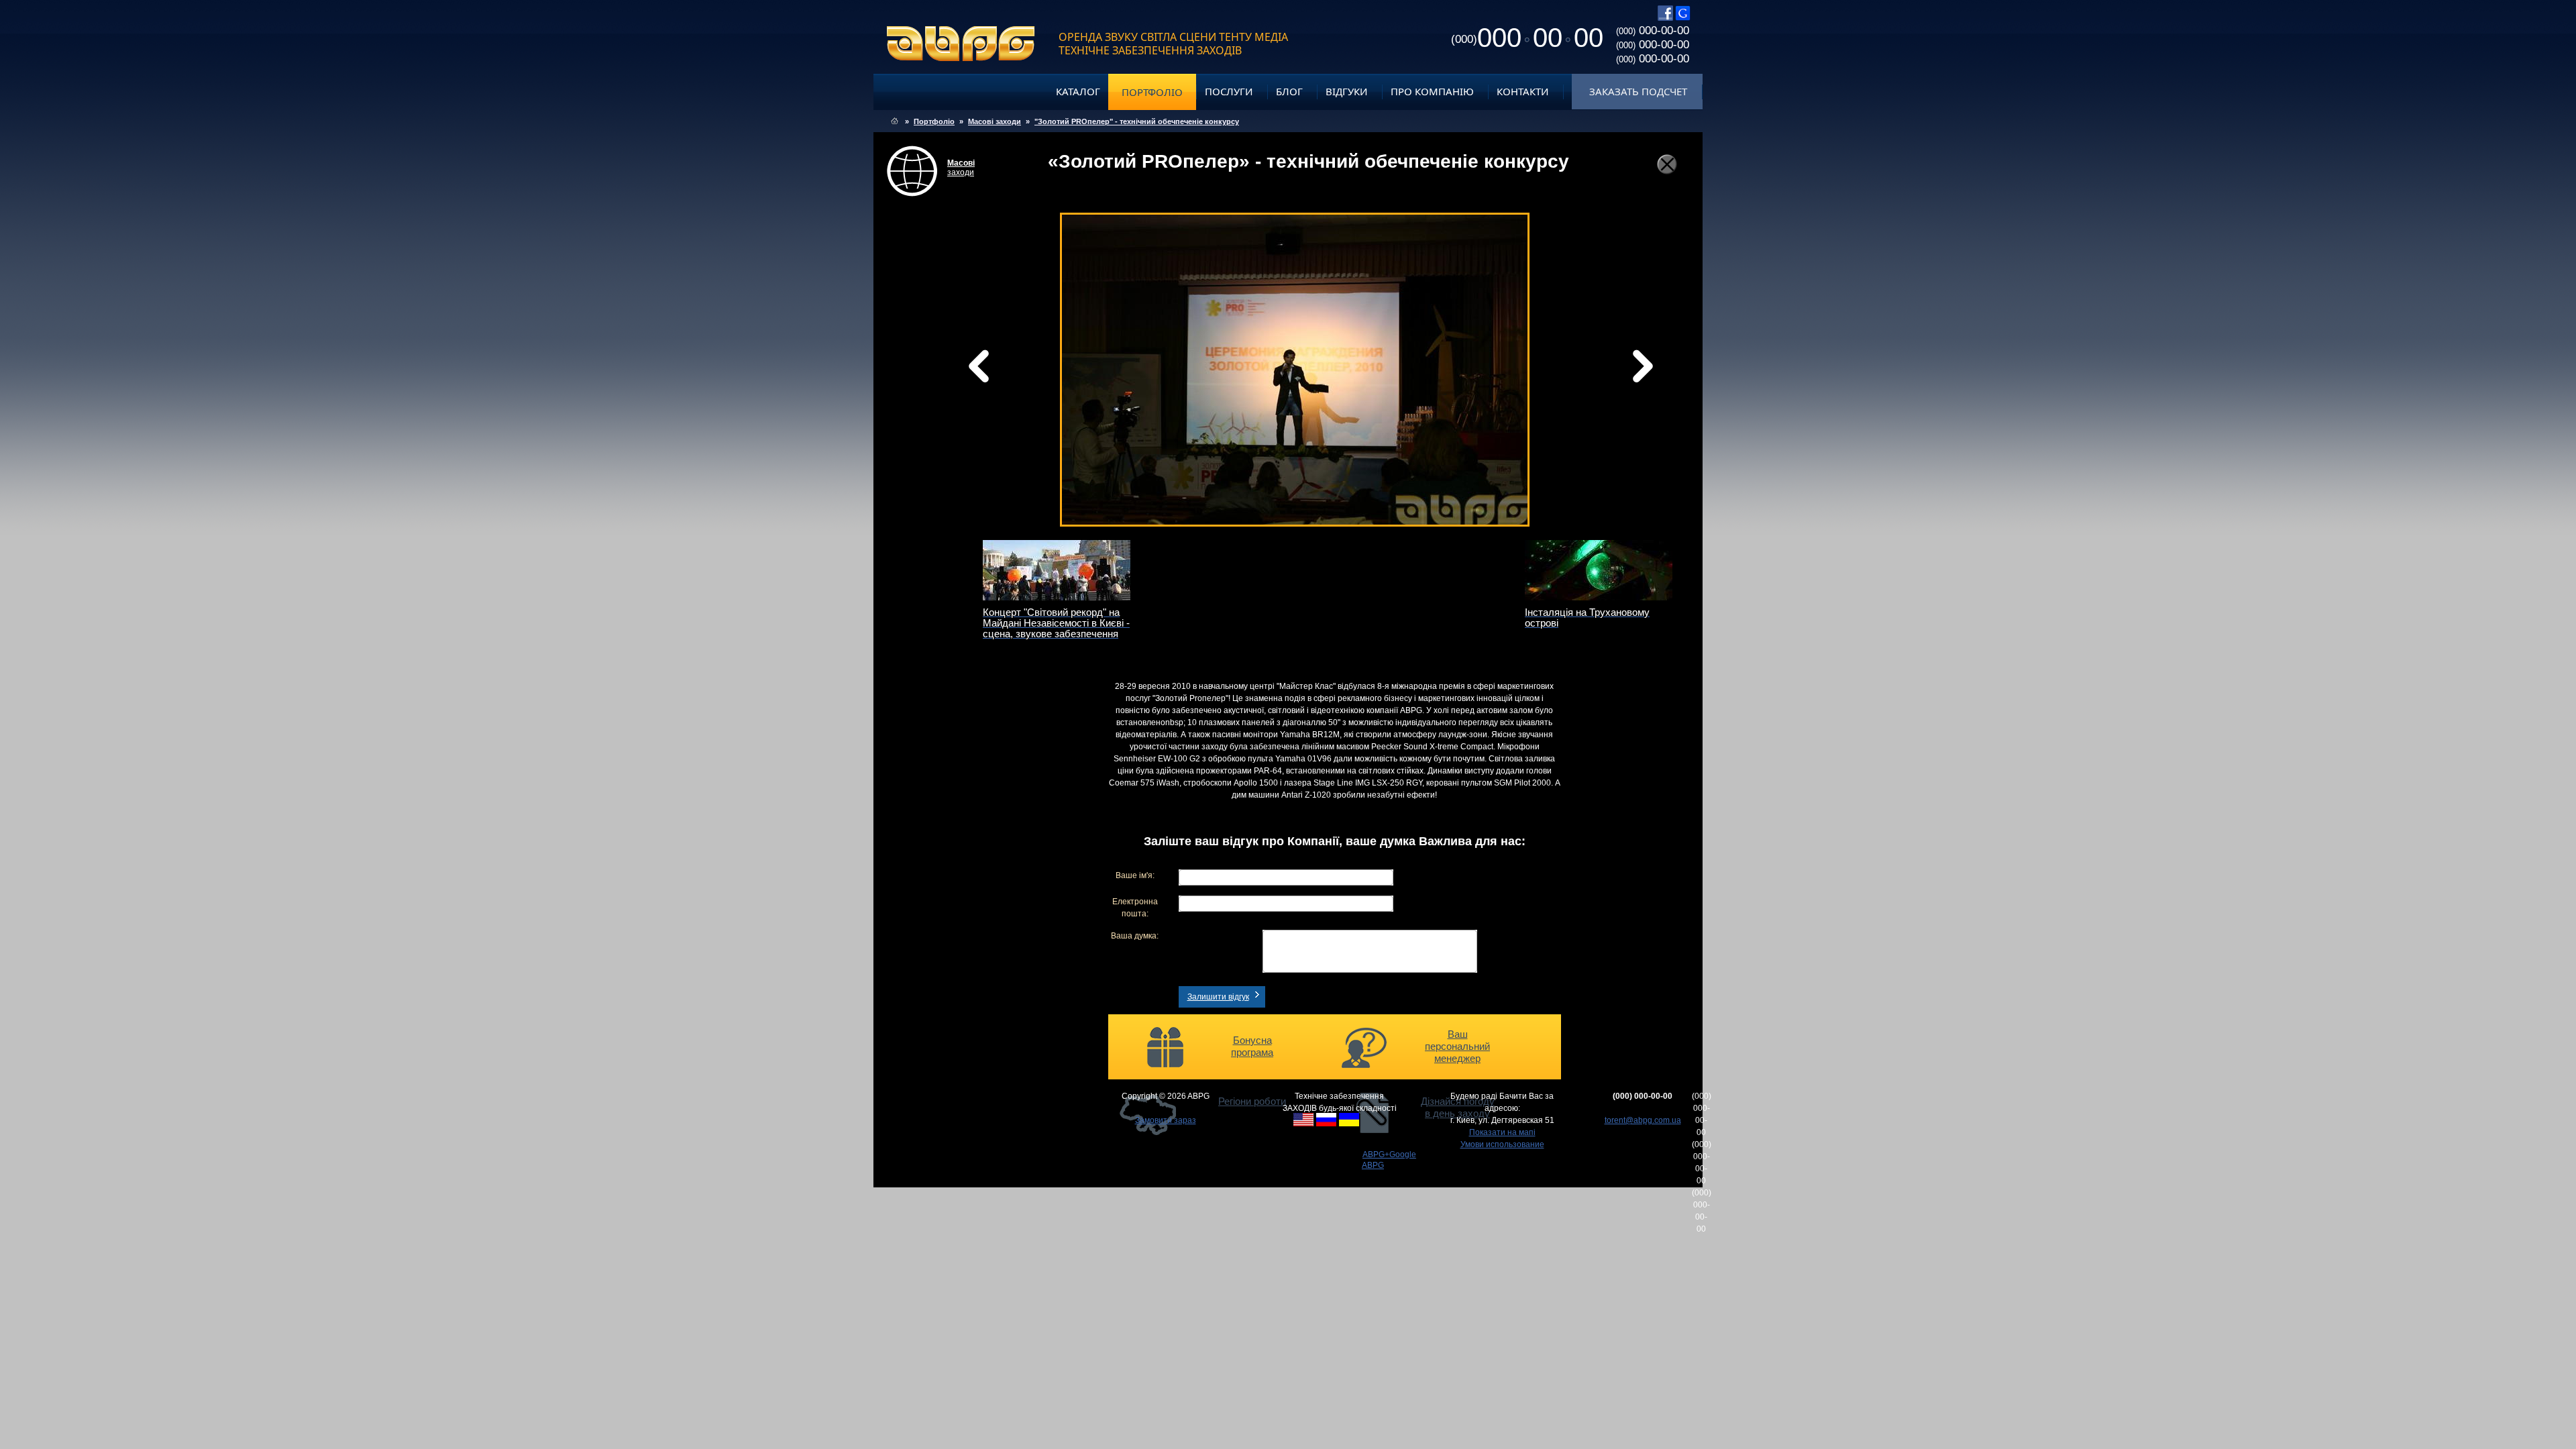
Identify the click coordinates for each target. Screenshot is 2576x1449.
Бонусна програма (1252, 1046)
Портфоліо (1152, 92)
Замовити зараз (1166, 1120)
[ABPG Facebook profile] (1665, 18)
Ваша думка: (1135, 936)
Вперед (1421, 383)
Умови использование (1502, 1144)
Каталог (1078, 91)
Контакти (1523, 91)
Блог (1289, 91)
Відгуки (1347, 91)
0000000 (1527, 38)
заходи (961, 168)
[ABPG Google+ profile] (1683, 18)
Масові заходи (995, 121)
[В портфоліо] (1667, 164)
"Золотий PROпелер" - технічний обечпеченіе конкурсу (1137, 121)
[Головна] (895, 121)
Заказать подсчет (1638, 91)
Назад (1013, 370)
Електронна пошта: (1135, 908)
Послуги (1229, 91)
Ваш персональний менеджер (1457, 1046)
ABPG (961, 44)
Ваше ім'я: (1135, 875)
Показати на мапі (1502, 1132)
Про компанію (1432, 91)
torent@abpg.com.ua (1643, 1120)
